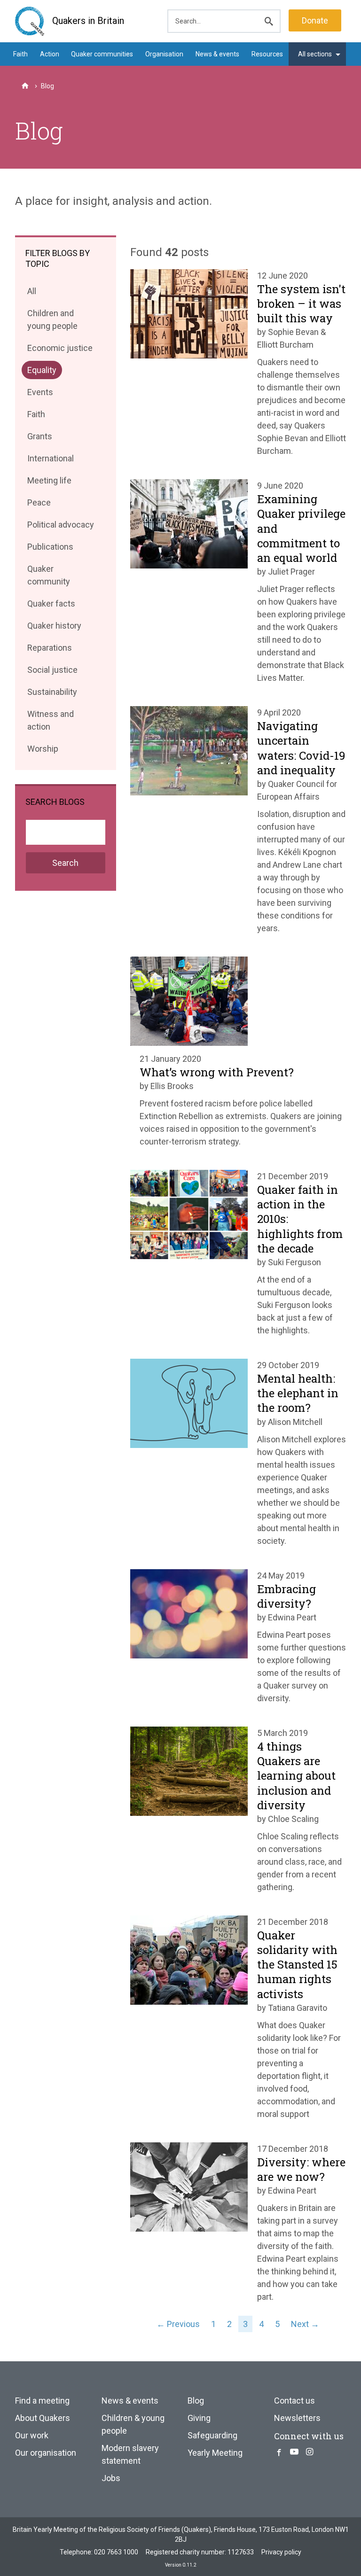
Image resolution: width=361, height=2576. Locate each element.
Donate (315, 20)
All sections (315, 54)
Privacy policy (281, 2552)
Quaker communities (102, 54)
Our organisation (46, 2453)
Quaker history (54, 627)
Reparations (49, 650)
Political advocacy (60, 526)
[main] (180, 194)
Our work (32, 2435)
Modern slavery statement (130, 2454)
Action (50, 54)
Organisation (164, 54)
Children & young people (133, 2424)
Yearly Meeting (215, 2453)
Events (40, 394)
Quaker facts (51, 605)
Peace (39, 504)
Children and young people (52, 321)
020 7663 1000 (116, 2552)
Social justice (52, 672)
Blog (196, 2401)
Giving (199, 2418)
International (50, 460)
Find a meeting (42, 2401)
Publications (50, 549)
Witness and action (50, 722)
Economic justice (60, 350)
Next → (305, 2324)
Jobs (111, 2478)
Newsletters (297, 2418)
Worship (43, 751)
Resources (267, 54)
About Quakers (43, 2418)
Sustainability (52, 694)
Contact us (294, 2401)
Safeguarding (212, 2435)
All (34, 293)
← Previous (178, 2324)
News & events (217, 54)
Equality (42, 372)
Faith (20, 54)
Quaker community (48, 577)
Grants (39, 438)
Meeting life (49, 482)
